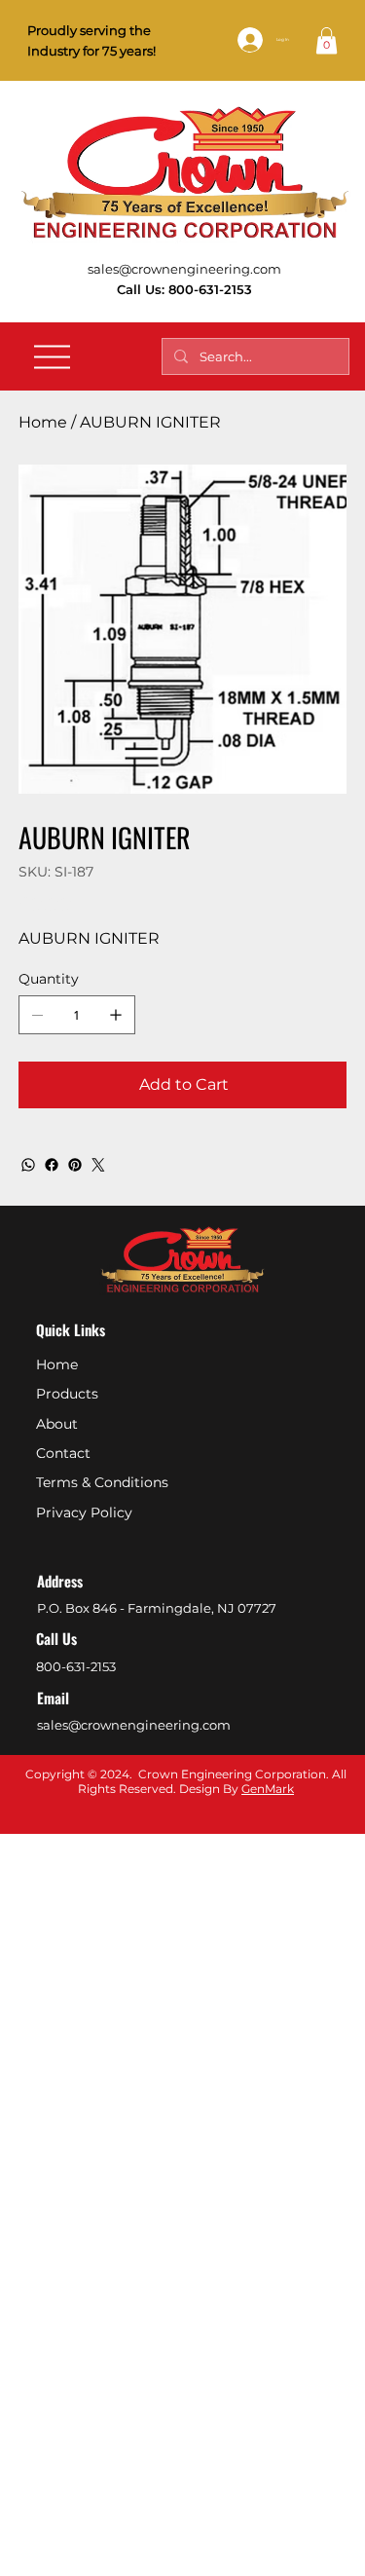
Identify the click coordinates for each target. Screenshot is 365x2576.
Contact (63, 1453)
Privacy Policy (84, 1512)
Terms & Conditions (102, 1482)
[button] (327, 40)
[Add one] (116, 1015)
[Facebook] (52, 1165)
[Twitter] (98, 1165)
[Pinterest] (75, 1165)
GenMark (268, 1789)
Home (57, 1364)
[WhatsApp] (28, 1165)
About (57, 1424)
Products (67, 1394)
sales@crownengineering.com (184, 269)
